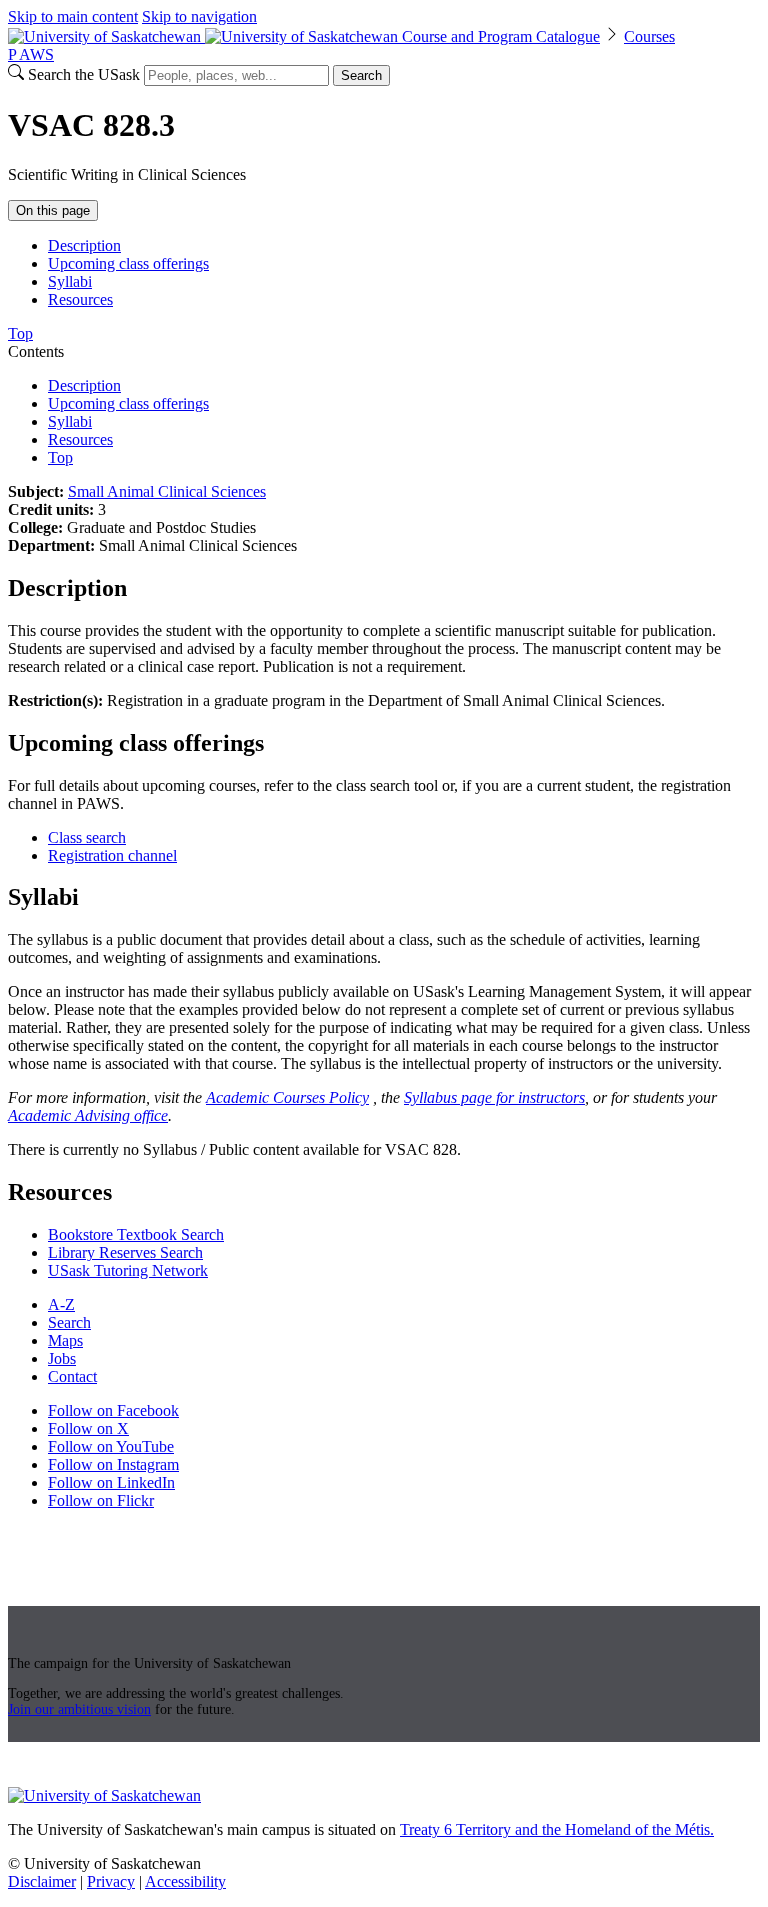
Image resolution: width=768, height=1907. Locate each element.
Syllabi (70, 281)
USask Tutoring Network (128, 1270)
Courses (649, 36)
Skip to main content (73, 16)
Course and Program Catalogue (501, 36)
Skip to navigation (199, 16)
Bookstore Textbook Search (136, 1234)
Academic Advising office (88, 1115)
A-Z (61, 1304)
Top (60, 457)
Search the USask (84, 74)
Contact (72, 1376)
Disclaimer (42, 1881)
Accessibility (185, 1881)
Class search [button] (87, 837)
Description (84, 245)
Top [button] (20, 333)
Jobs (62, 1358)
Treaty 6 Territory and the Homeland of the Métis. (557, 1829)
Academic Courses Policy (287, 1097)
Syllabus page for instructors (494, 1097)
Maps (65, 1340)
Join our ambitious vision (79, 1709)
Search (361, 75)
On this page (53, 210)
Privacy (111, 1881)
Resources (80, 299)
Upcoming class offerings (128, 263)
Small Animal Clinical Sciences (167, 491)
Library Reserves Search (125, 1252)
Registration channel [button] (112, 855)
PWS (31, 54)
